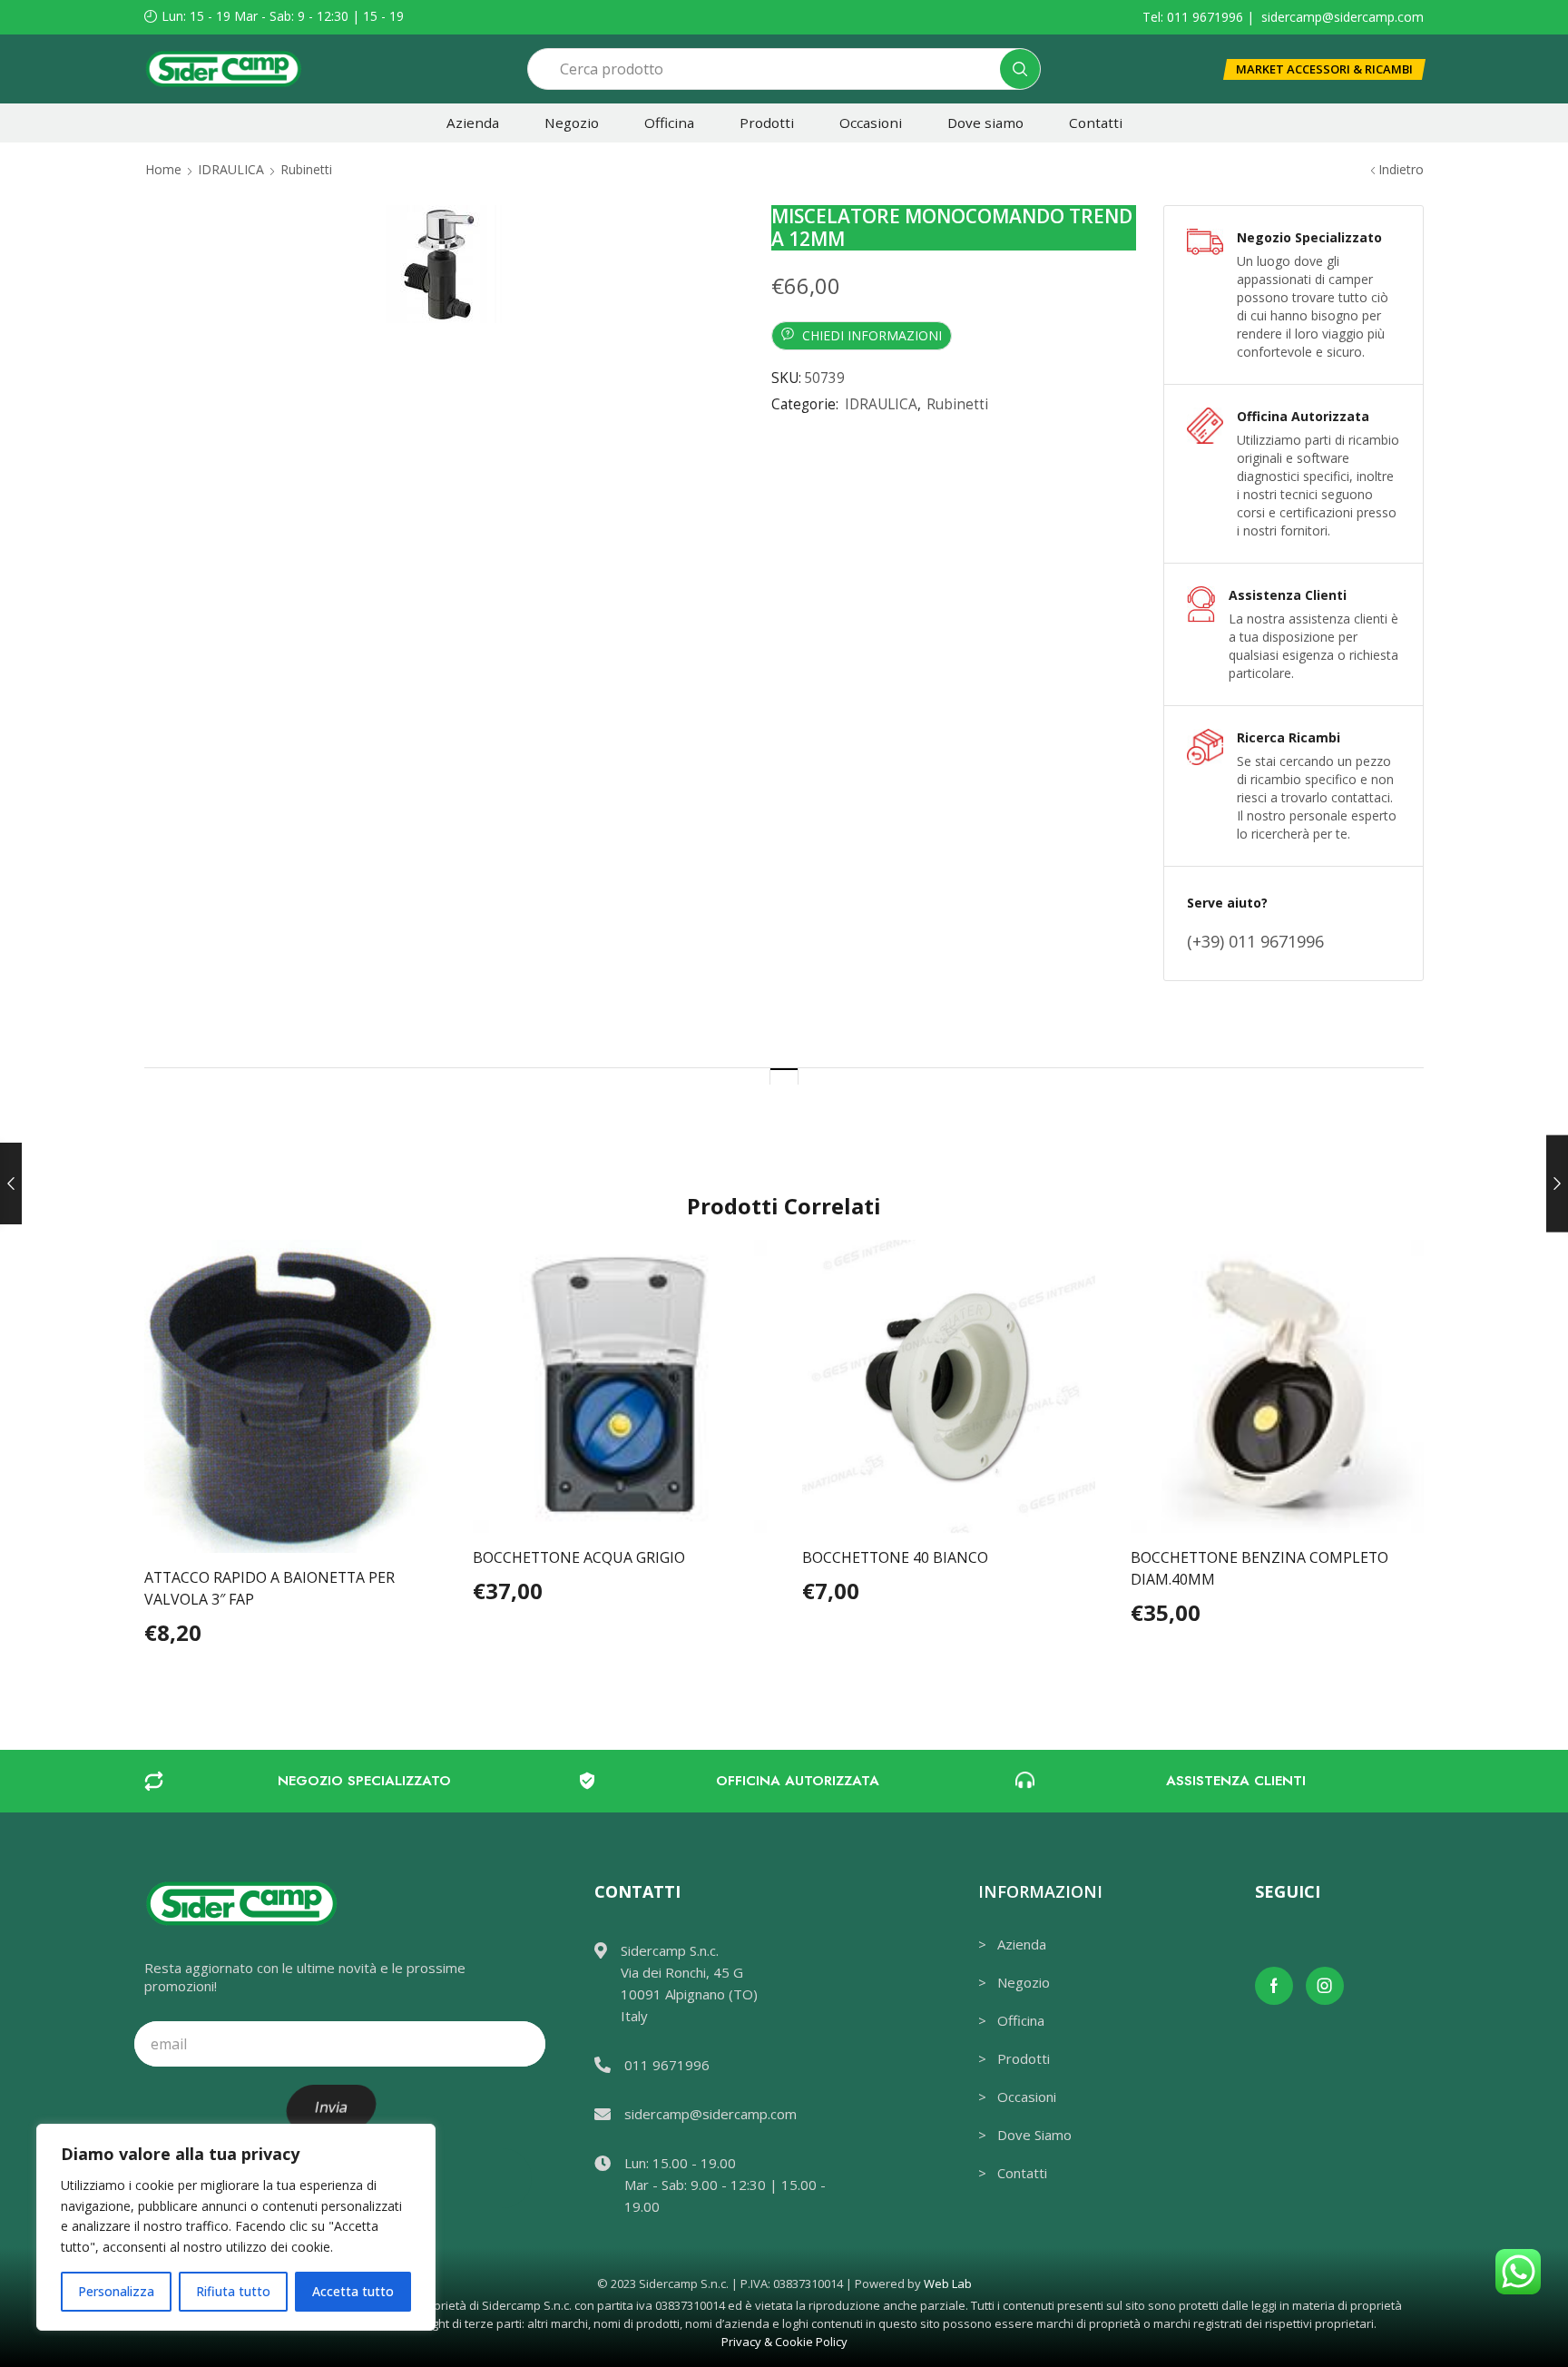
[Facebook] (1274, 1986)
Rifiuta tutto (233, 2291)
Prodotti (767, 123)
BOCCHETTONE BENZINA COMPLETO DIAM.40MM (1259, 1568)
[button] (1324, 69)
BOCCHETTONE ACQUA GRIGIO (579, 1557)
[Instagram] (1325, 1986)
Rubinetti (306, 169)
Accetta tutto (353, 2291)
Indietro (1401, 169)
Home (163, 169)
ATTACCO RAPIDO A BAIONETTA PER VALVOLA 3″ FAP (269, 1588)
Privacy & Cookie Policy (784, 2342)
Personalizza (116, 2291)
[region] (236, 2227)
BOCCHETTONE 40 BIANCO (895, 1557)
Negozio (572, 123)
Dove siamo (985, 123)
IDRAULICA (231, 169)
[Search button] (1020, 69)
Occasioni (871, 123)
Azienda (473, 123)
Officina (669, 123)
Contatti (1096, 123)
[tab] (784, 1076)
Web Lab (948, 2284)
